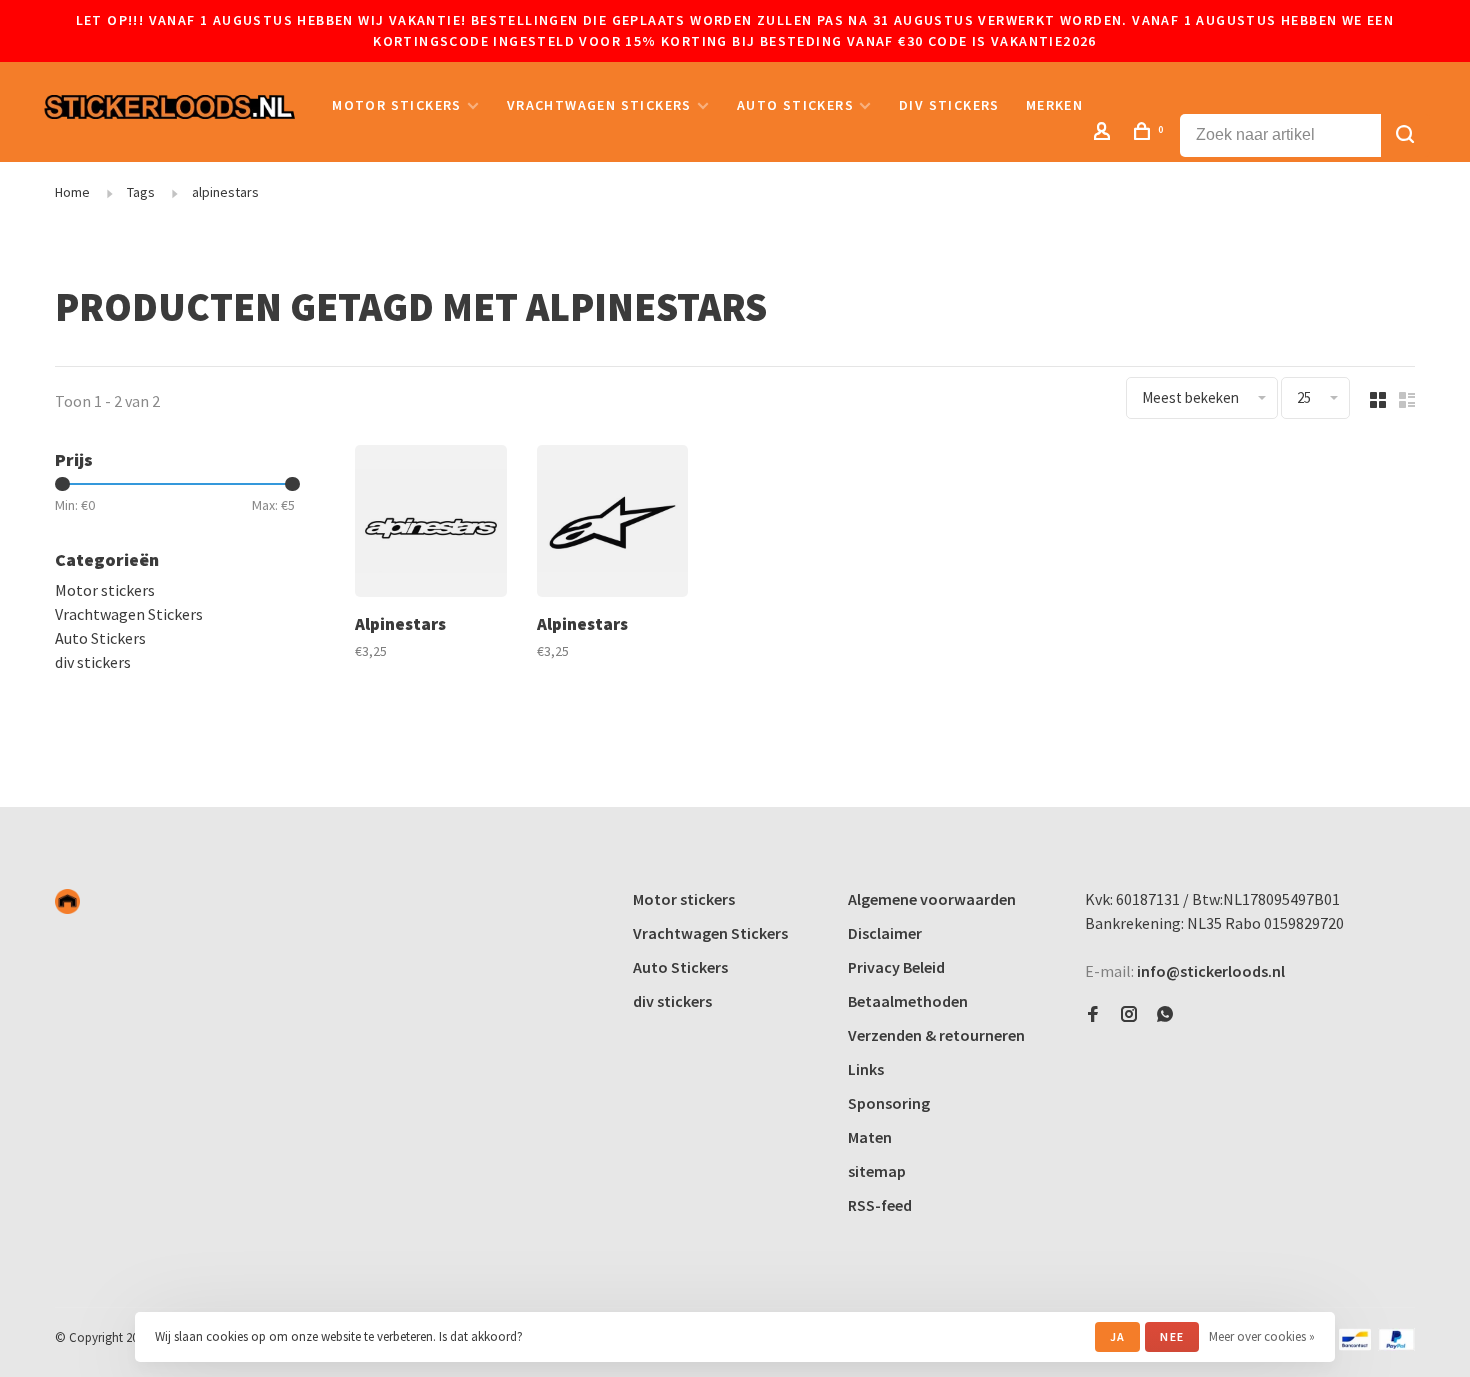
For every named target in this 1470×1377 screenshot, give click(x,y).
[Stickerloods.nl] (67, 901)
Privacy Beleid (896, 967)
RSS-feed (880, 1205)
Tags (141, 192)
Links (866, 1069)
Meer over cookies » (1262, 1336)
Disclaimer (885, 933)
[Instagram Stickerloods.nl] (1129, 1015)
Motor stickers (397, 105)
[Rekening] (1105, 134)
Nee (1172, 1336)
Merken (1054, 105)
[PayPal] (1396, 1345)
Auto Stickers (795, 105)
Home (72, 192)
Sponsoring (889, 1103)
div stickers (949, 105)
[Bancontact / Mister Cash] (1355, 1345)
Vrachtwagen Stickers (599, 105)
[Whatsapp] (1165, 1015)
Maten (870, 1137)
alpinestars (225, 192)
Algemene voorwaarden (932, 899)
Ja (1117, 1336)
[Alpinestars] (431, 524)
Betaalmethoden (908, 1001)
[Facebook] (1093, 1015)
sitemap (877, 1171)
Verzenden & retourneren (936, 1035)
